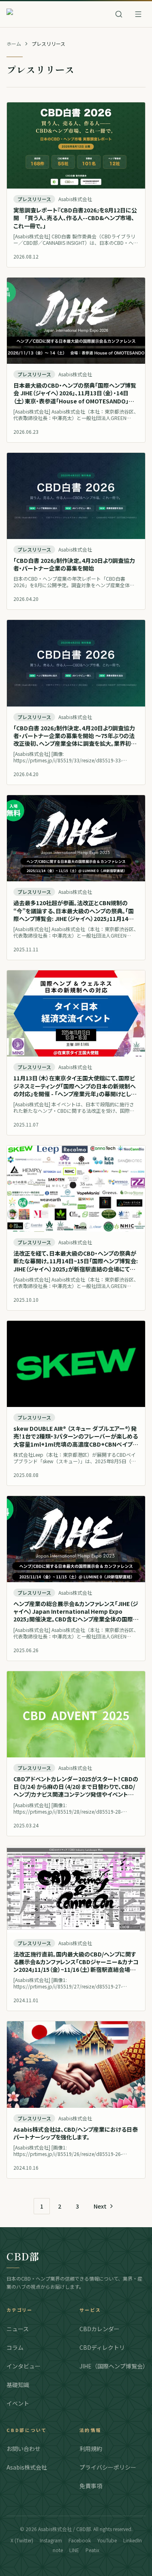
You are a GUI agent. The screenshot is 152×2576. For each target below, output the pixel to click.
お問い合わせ (24, 2449)
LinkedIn (133, 2540)
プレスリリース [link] (48, 44)
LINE (74, 2550)
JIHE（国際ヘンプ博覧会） (113, 2366)
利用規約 (91, 2449)
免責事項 (91, 2486)
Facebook (80, 2540)
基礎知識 (18, 2385)
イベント (18, 2403)
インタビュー (24, 2366)
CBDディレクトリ (102, 2347)
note (58, 2550)
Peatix (92, 2550)
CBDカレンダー (100, 2329)
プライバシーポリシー (108, 2467)
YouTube (107, 2540)
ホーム (14, 44)
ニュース (18, 2329)
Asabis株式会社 (27, 2467)
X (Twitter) (22, 2540)
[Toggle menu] (138, 14)
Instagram (51, 2540)
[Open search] (119, 14)
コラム (15, 2347)
